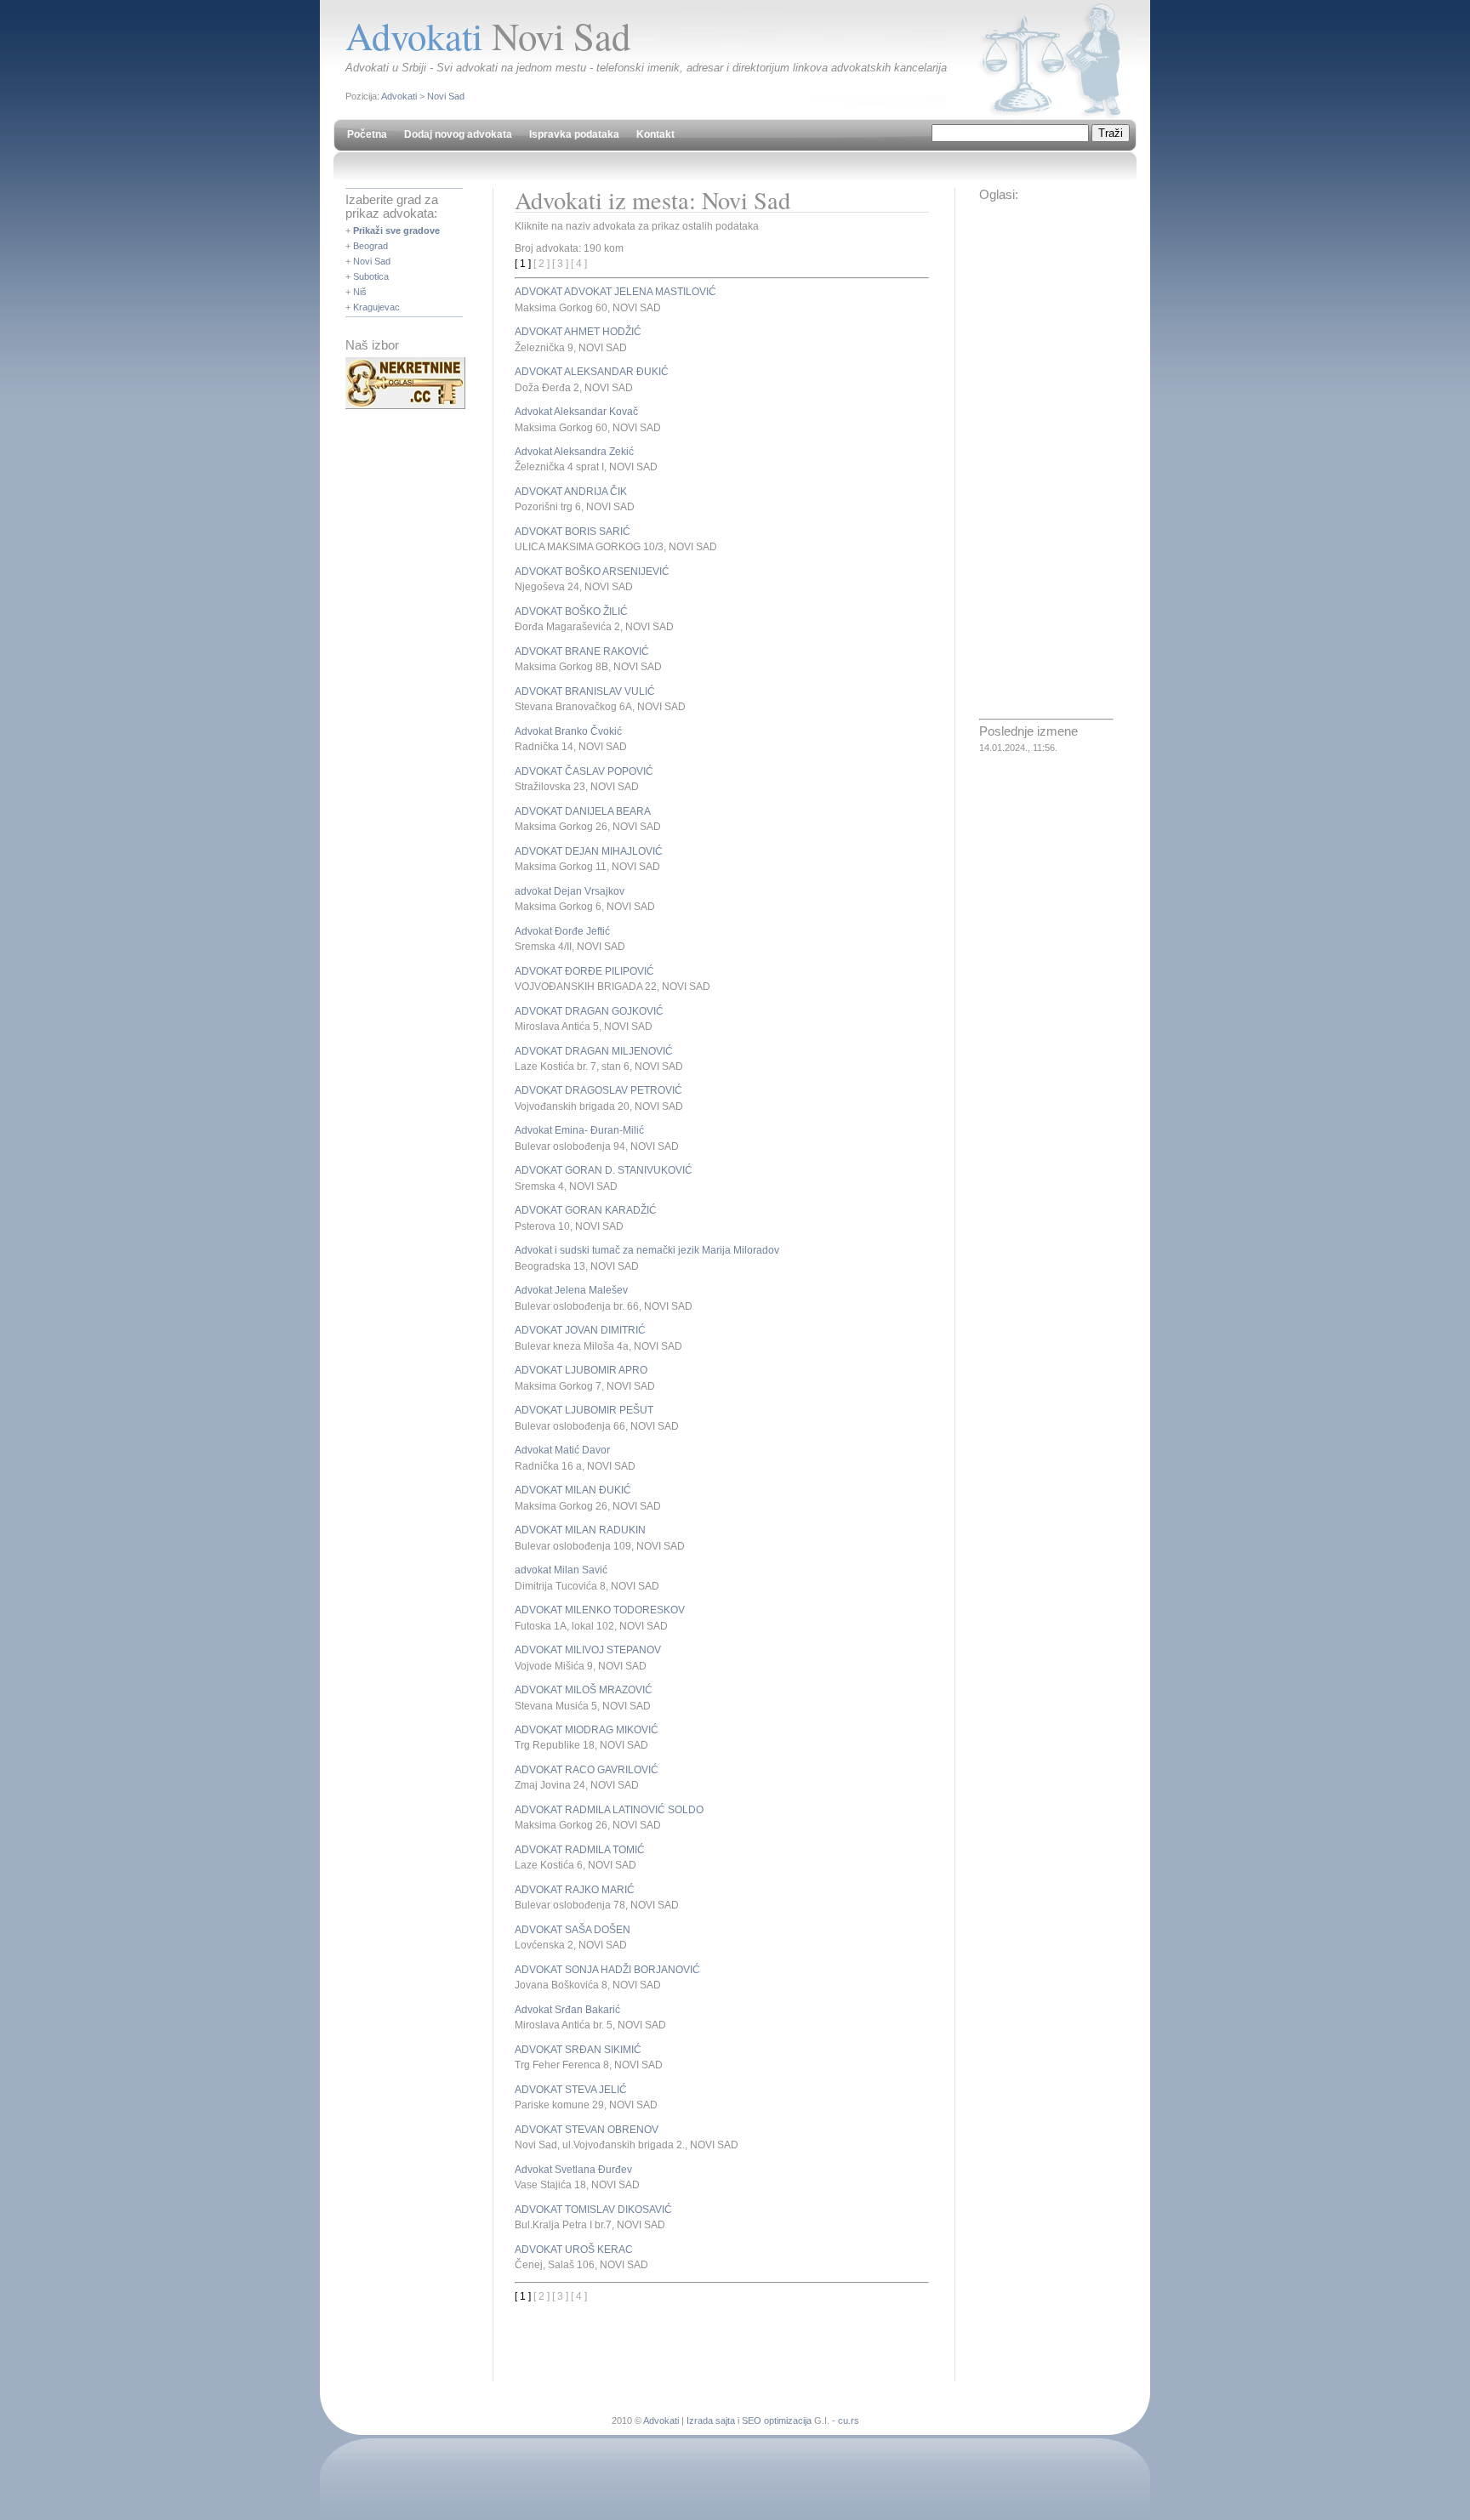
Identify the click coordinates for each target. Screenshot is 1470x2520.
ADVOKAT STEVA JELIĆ (571, 2090)
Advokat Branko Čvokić (568, 731)
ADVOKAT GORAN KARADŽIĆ (586, 1210)
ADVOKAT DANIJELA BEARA (583, 811)
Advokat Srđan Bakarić (567, 2010)
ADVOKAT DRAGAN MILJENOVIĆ (594, 1051)
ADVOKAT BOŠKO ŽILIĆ (571, 612)
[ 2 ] (541, 264)
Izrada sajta (711, 2420)
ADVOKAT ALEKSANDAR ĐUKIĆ (592, 372)
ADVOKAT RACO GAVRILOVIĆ (587, 1770)
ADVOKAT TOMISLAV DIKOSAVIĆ (593, 2210)
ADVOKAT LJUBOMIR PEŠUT (584, 1410)
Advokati (399, 96)
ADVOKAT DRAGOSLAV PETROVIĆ (598, 1090)
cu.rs (849, 2420)
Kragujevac (376, 307)
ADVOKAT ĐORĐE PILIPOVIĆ (584, 971)
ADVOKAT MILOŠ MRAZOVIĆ (584, 1690)
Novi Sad (446, 96)
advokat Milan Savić (561, 1570)
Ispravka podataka (574, 134)
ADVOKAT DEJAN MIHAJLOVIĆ (589, 851)
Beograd (370, 246)
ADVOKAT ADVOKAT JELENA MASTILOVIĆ (615, 292)
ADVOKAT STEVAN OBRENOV (587, 2130)
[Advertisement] (714, 2329)
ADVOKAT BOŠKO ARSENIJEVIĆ (592, 572)
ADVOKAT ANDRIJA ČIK (571, 492)
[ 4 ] (579, 264)
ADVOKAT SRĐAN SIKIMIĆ (578, 2050)
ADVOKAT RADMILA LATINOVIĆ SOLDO (609, 1810)
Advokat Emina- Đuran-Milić (579, 1130)
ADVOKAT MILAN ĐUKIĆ (573, 1490)
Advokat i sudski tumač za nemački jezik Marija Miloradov (647, 1250)
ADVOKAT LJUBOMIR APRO (581, 1370)
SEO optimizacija (777, 2420)
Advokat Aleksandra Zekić (574, 452)
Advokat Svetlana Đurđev (573, 2170)
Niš (360, 292)
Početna (367, 134)
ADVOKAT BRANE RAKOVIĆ (582, 651)
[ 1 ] (523, 264)
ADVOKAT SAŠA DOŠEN (573, 1930)
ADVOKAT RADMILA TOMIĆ (580, 1850)
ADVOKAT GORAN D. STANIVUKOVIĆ (604, 1170)
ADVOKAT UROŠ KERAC (574, 2250)
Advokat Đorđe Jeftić (562, 931)
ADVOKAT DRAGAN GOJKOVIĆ (589, 1011)
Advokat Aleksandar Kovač (576, 412)
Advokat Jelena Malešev (571, 1290)
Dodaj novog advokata (458, 134)
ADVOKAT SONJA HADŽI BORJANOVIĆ (607, 1970)
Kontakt (655, 134)
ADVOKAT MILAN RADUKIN (580, 1530)
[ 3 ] (560, 264)
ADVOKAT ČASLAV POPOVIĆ (584, 771)
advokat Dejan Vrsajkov (570, 891)
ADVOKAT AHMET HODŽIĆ (578, 332)
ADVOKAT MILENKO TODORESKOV (600, 1610)
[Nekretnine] (405, 406)
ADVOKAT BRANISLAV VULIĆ (585, 691)
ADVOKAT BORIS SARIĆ (573, 532)
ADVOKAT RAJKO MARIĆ (575, 1890)
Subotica (371, 276)
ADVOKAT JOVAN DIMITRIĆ (580, 1330)
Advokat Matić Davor (562, 1450)
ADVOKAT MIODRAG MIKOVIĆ (587, 1730)
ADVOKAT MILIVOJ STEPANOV (588, 1650)
